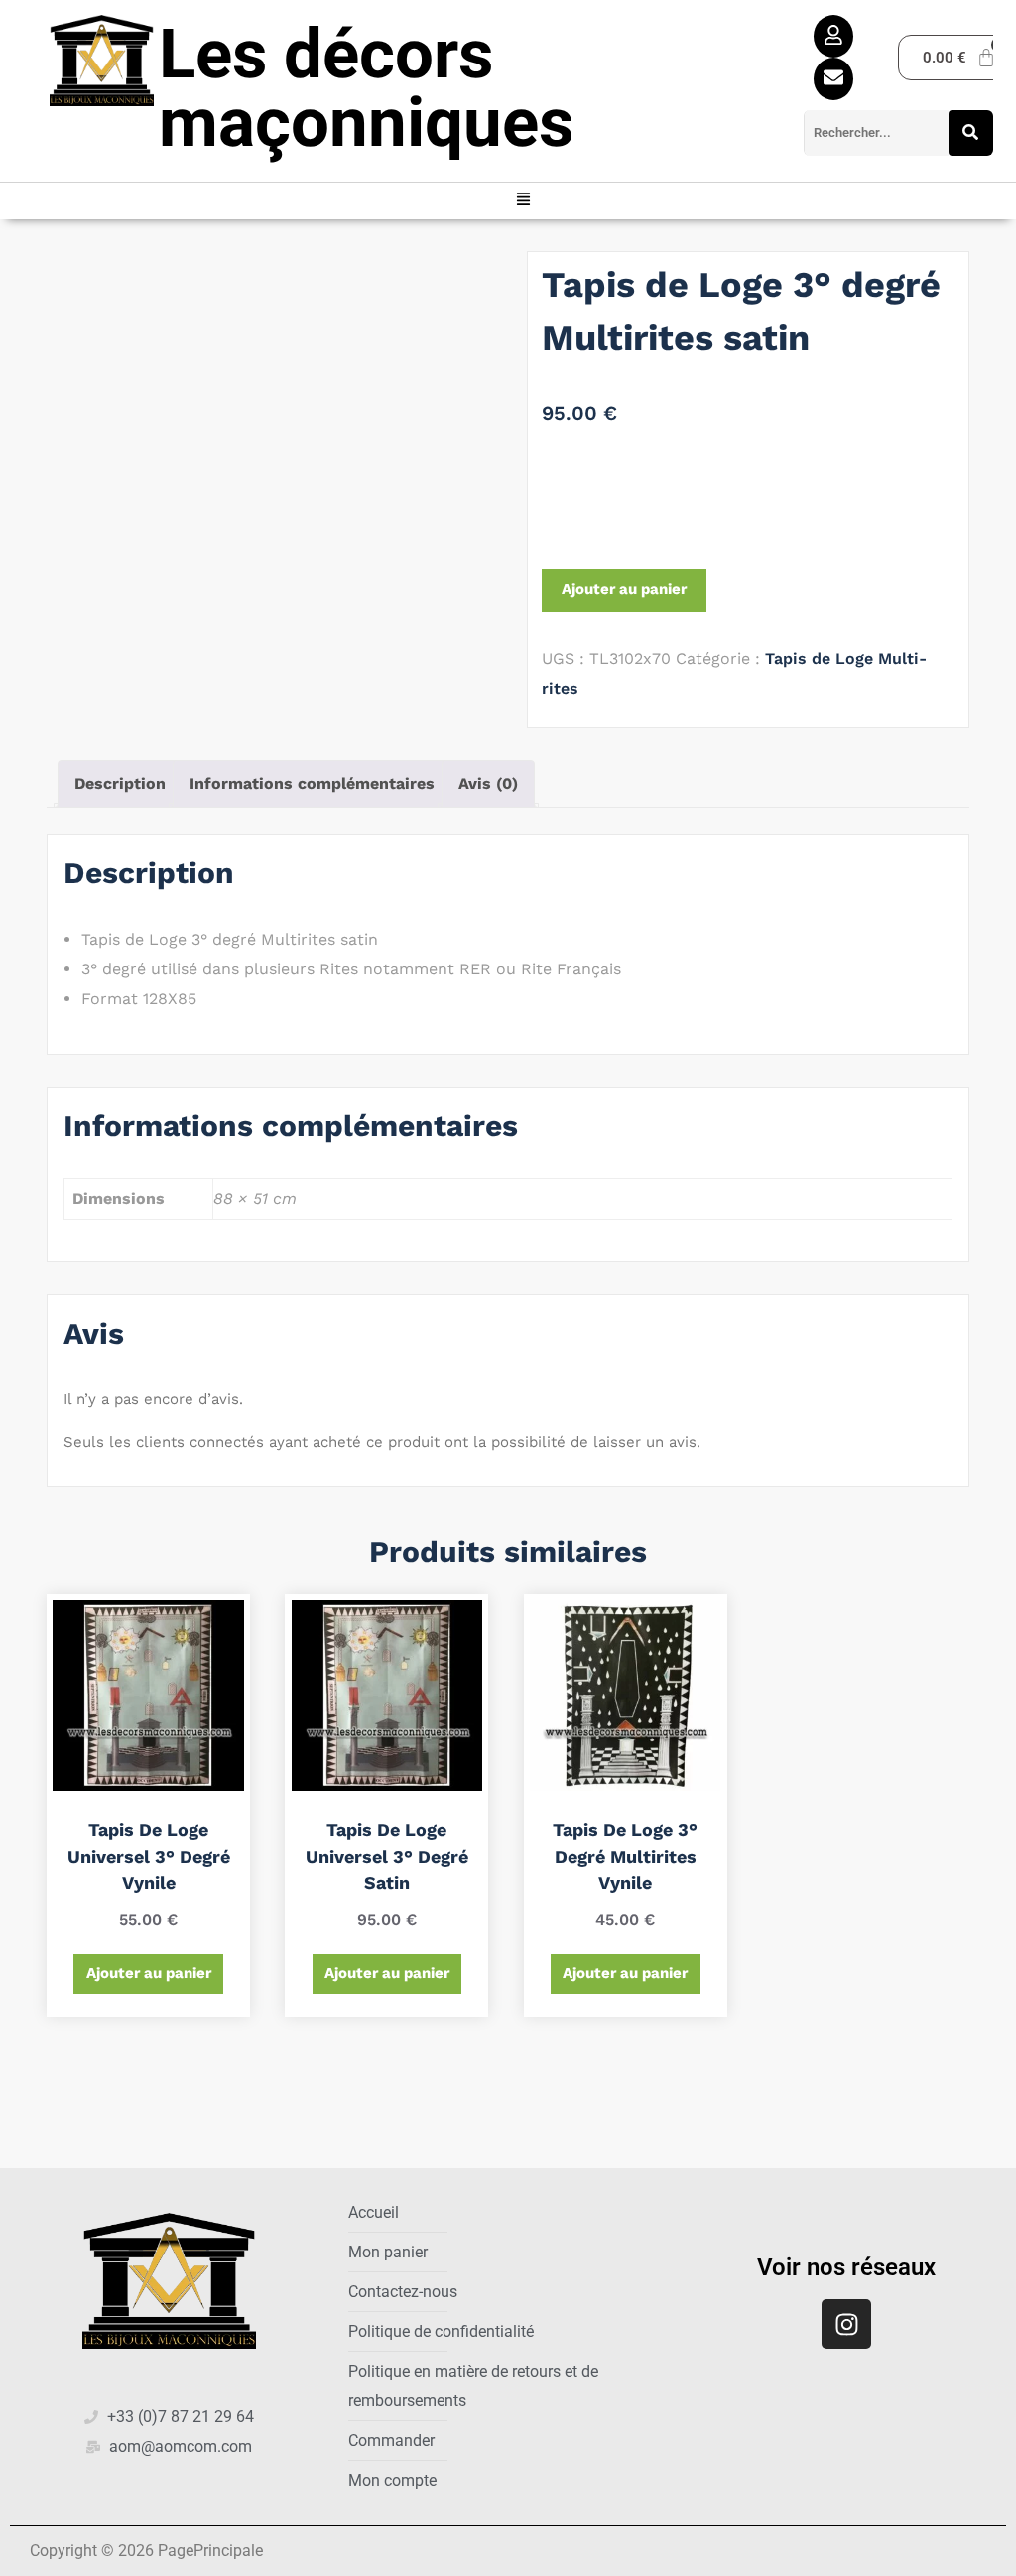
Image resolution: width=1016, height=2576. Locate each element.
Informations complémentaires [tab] (312, 783)
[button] (524, 201)
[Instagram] (846, 2324)
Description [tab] (120, 783)
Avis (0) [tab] (488, 783)
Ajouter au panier (624, 589)
